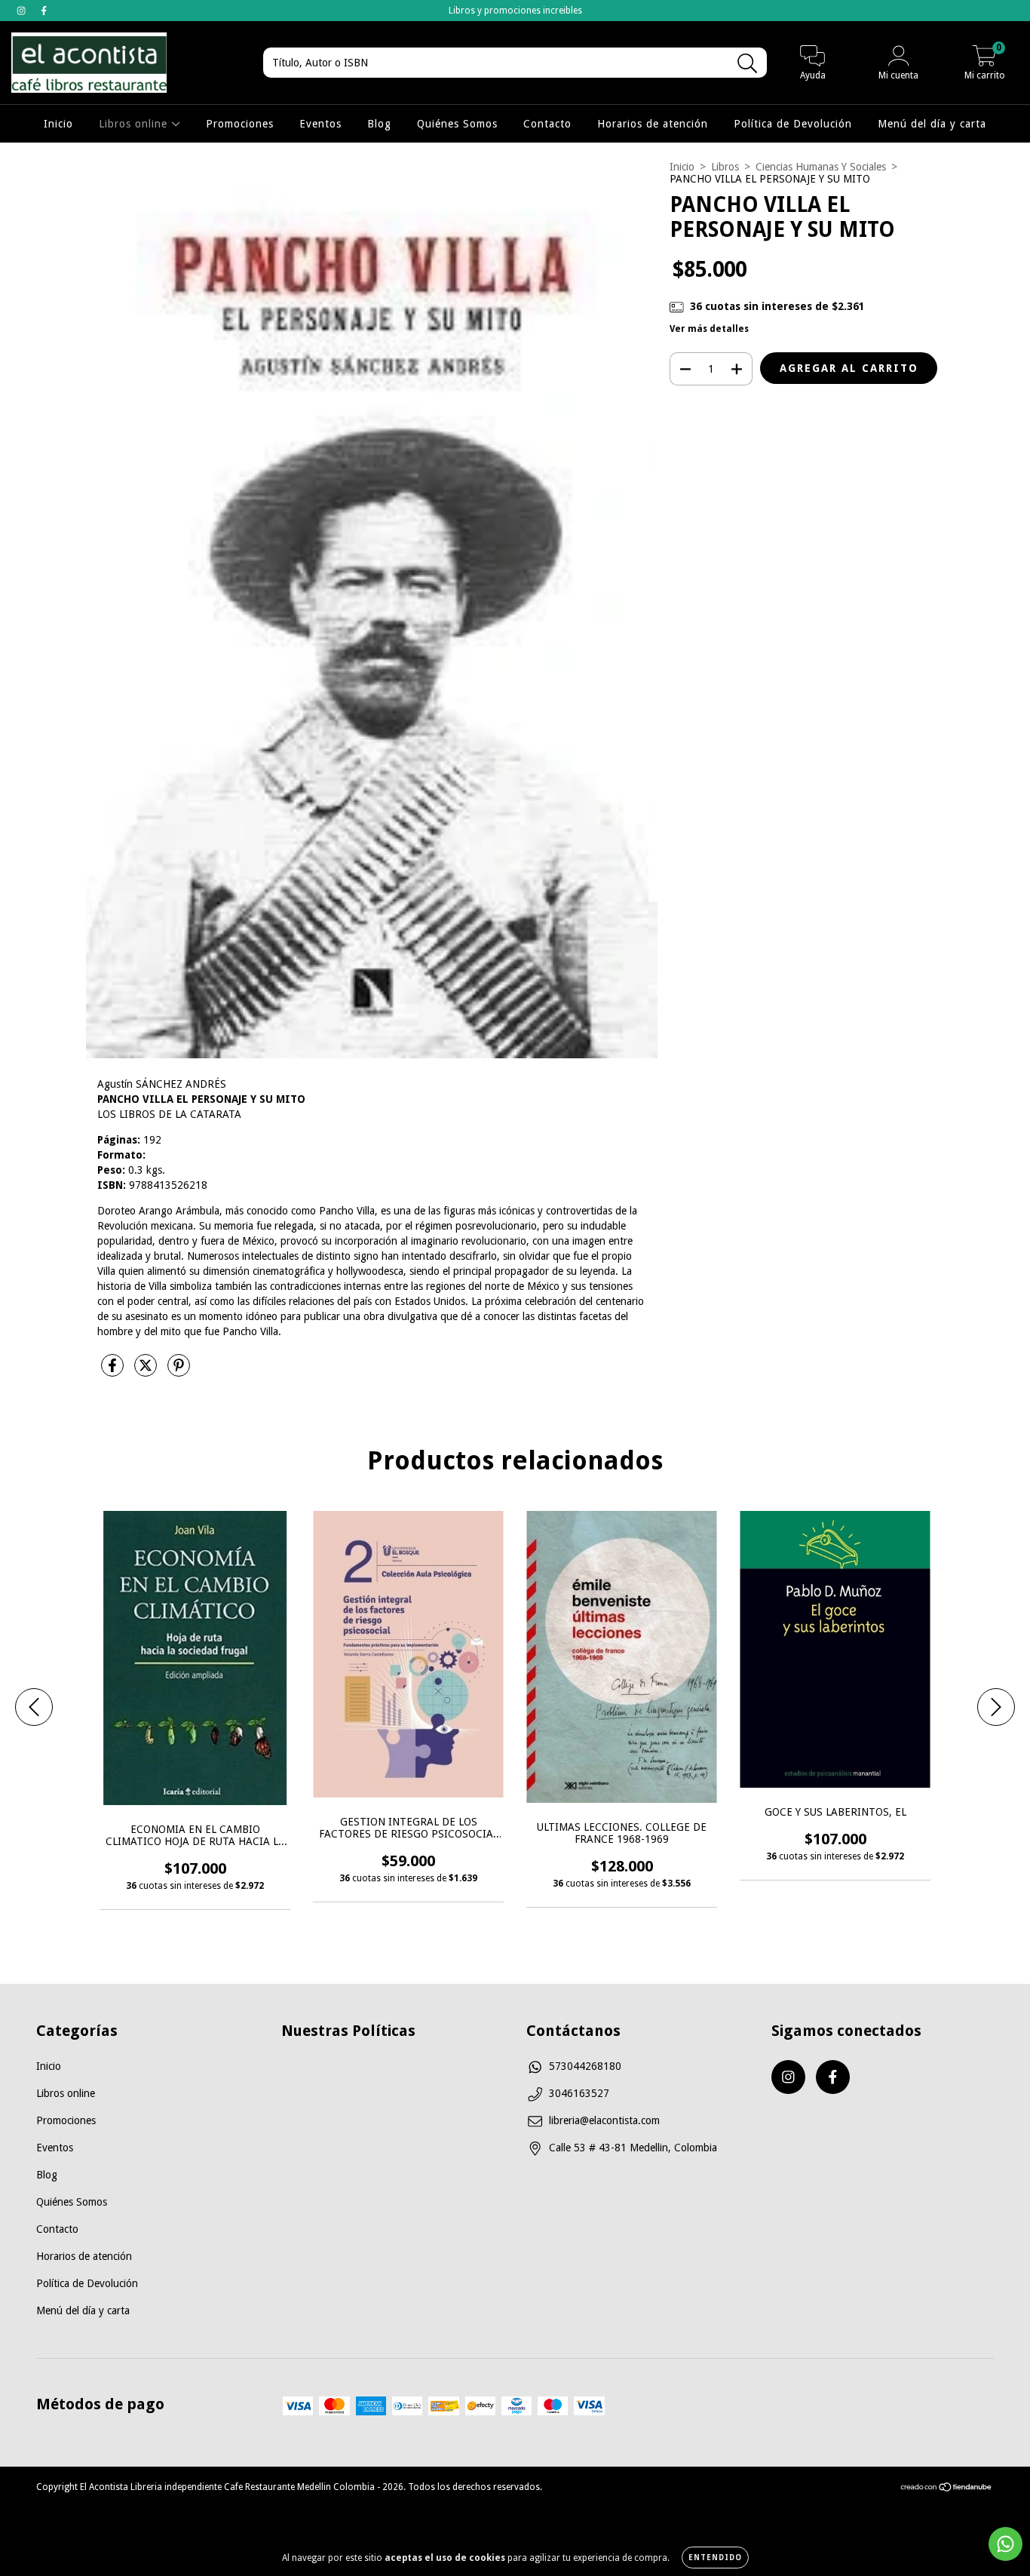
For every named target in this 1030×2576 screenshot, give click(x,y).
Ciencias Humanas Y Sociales (821, 167)
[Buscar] (748, 64)
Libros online (135, 124)
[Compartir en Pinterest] (179, 1371)
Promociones (240, 124)
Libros (725, 167)
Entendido (715, 2558)
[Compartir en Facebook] (114, 1371)
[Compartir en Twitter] (147, 1371)
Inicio (58, 124)
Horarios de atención (653, 124)
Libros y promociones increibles (515, 11)
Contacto (547, 124)
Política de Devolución (793, 124)
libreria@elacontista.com (604, 2120)
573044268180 (585, 2066)
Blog (379, 124)
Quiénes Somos (457, 124)
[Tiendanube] (947, 2488)
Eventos (320, 124)
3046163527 (579, 2093)
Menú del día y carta (932, 124)
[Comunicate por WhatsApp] (1005, 2544)
